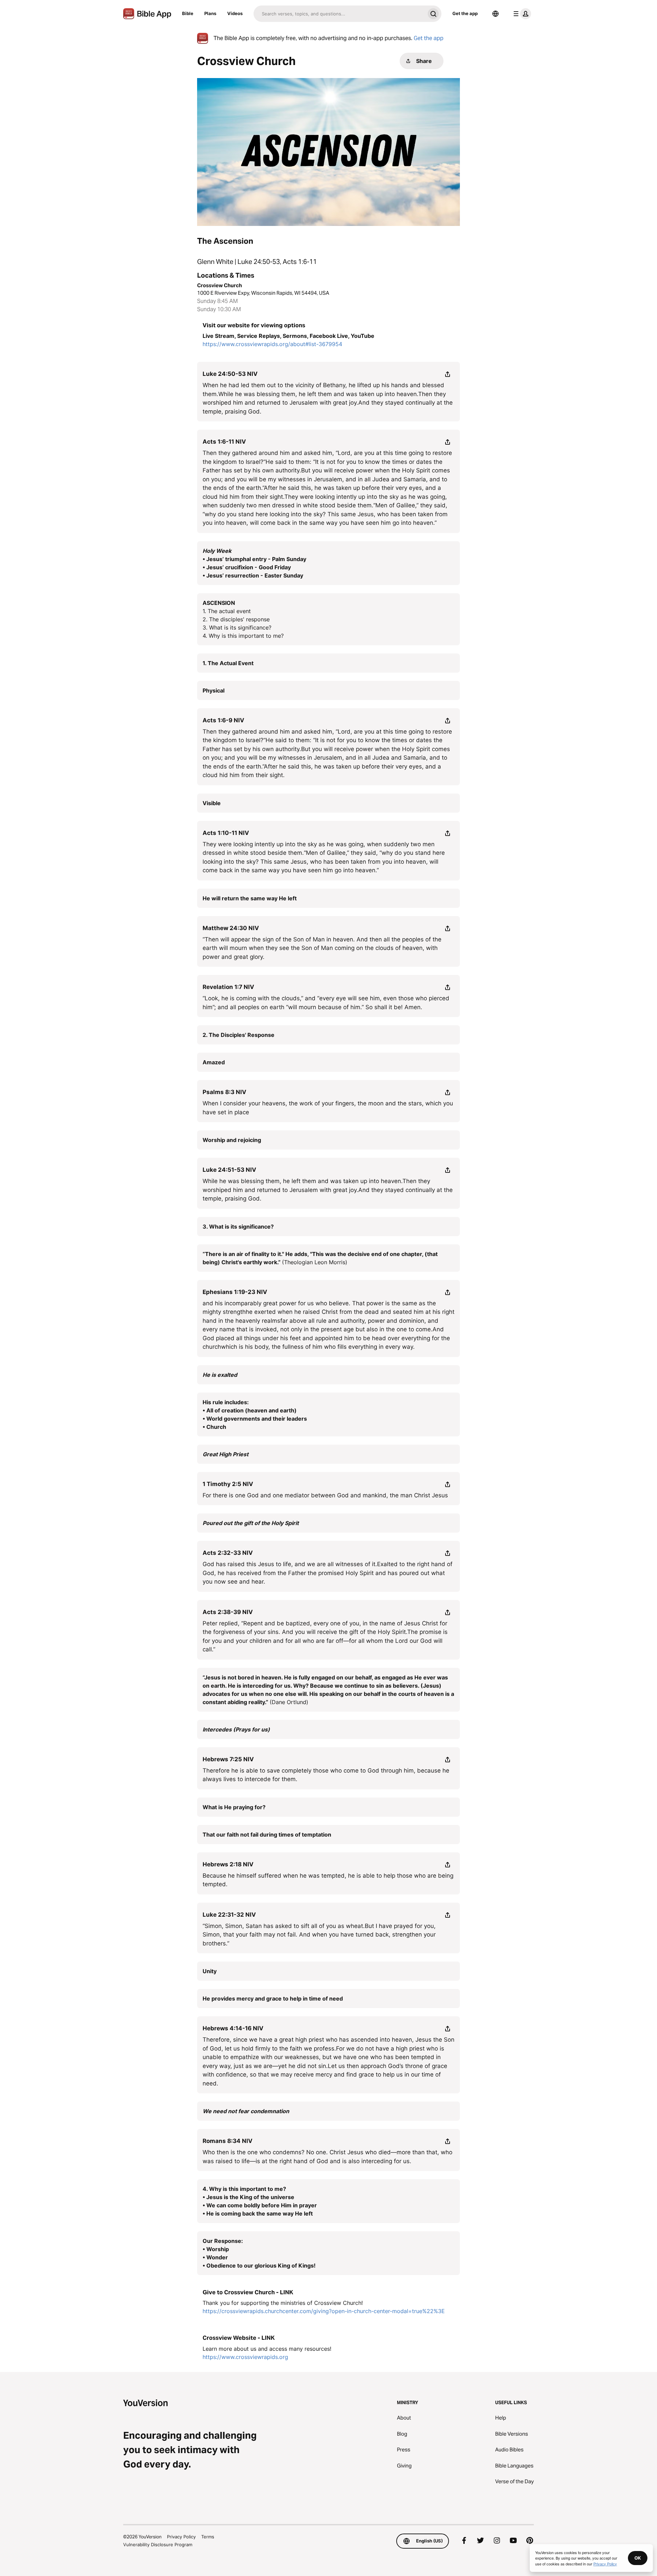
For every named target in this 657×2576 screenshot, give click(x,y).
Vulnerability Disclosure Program (158, 2545)
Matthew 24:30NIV (231, 928)
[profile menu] (521, 14)
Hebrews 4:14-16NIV (233, 2028)
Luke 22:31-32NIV (229, 1915)
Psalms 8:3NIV (224, 1092)
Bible (188, 13)
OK (638, 2558)
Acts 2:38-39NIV (228, 1612)
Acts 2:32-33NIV (228, 1553)
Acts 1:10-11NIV (226, 833)
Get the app (465, 13)
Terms (208, 2537)
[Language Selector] (495, 14)
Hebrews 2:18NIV (228, 1864)
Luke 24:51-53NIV (229, 1170)
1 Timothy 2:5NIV (228, 1484)
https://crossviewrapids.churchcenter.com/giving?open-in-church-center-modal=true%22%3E (324, 2311)
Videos (235, 13)
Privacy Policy (181, 2537)
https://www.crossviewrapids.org (245, 2357)
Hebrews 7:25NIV (228, 1759)
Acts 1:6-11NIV (224, 442)
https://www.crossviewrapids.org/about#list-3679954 (272, 344)
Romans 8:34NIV (228, 2141)
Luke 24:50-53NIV (230, 374)
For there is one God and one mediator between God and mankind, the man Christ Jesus (325, 1495)
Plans (210, 13)
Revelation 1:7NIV (228, 987)
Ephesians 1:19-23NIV (235, 1292)
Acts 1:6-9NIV (223, 720)
